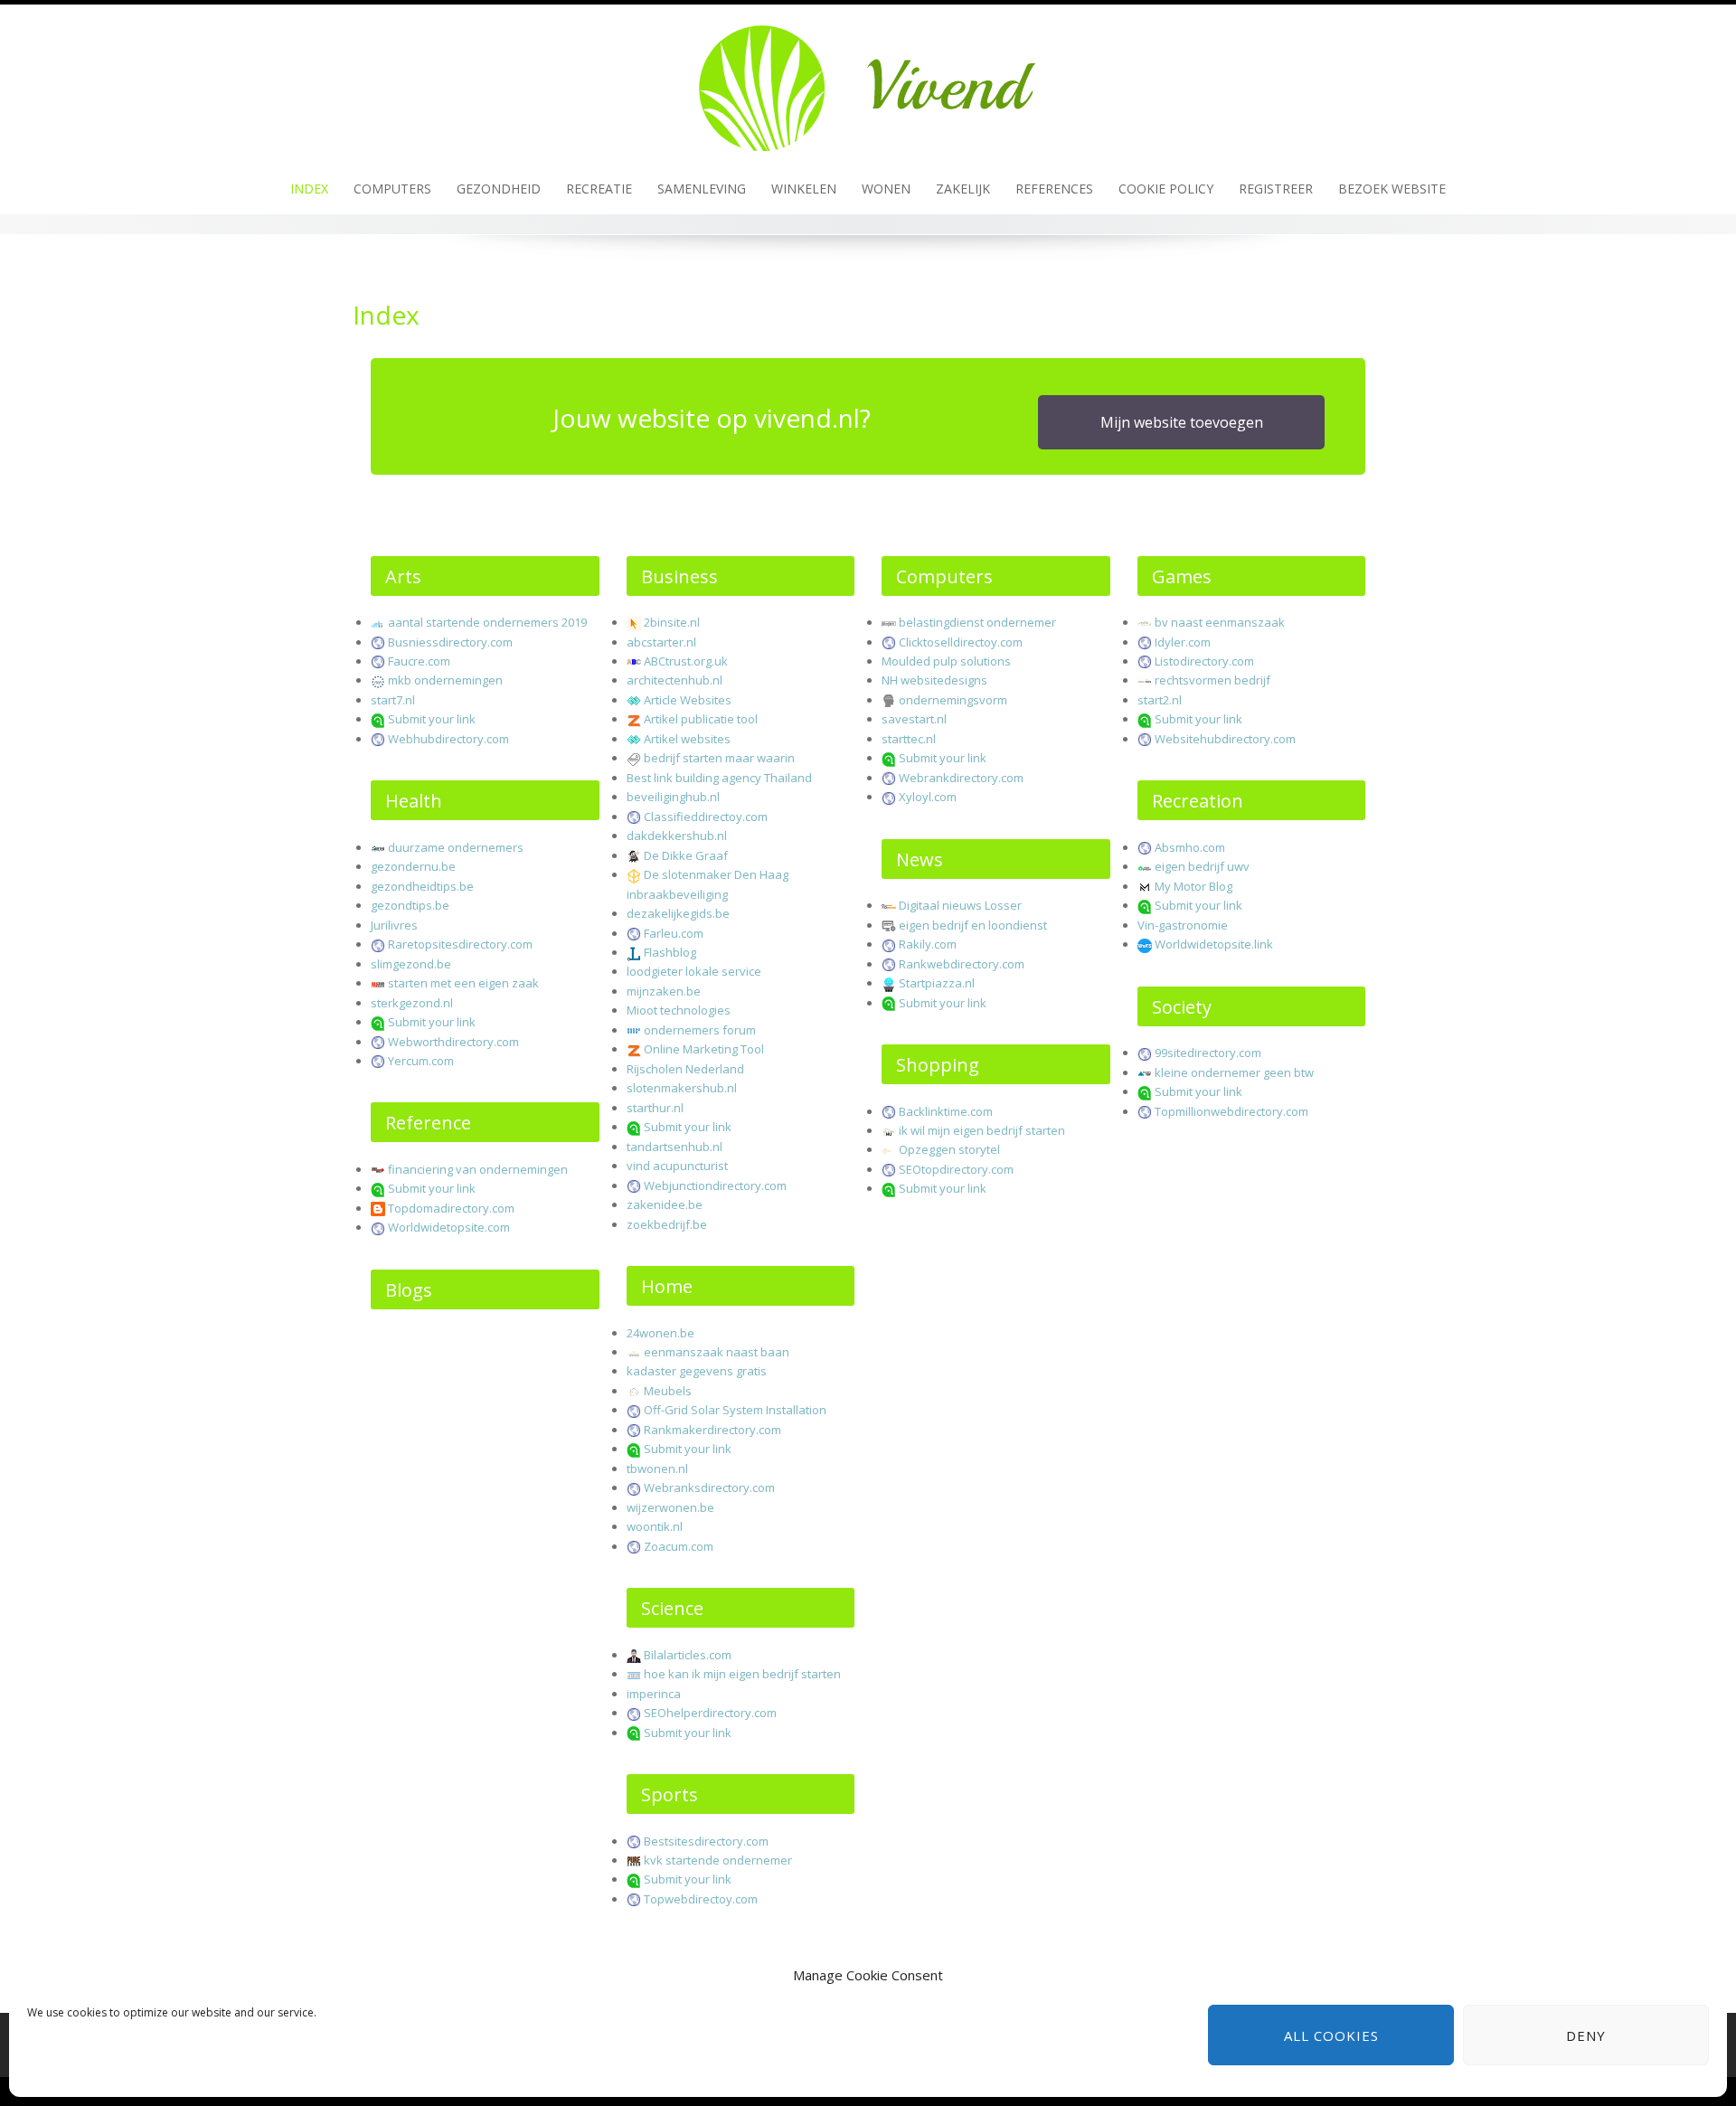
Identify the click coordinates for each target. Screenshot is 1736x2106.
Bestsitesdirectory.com (706, 1841)
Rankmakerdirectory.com (712, 1430)
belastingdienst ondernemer (977, 622)
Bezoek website (1392, 189)
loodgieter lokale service (694, 971)
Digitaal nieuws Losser (960, 905)
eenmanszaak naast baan (717, 1352)
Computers (392, 189)
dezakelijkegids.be (678, 913)
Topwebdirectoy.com (701, 1899)
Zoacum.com (679, 1546)
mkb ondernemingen (445, 680)
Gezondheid (499, 189)
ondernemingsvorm (953, 700)
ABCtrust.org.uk (686, 661)
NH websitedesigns (934, 680)
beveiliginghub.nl (673, 797)
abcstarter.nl (661, 642)
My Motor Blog (1193, 886)
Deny (1586, 2035)
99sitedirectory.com (1208, 1053)
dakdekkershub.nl (677, 836)
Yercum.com (421, 1061)
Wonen (886, 189)
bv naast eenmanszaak (1220, 622)
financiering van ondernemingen (478, 1169)
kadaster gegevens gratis (697, 1371)
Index (309, 189)
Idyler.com (1183, 642)
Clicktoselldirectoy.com (961, 642)
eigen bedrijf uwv (1202, 866)
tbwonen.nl (657, 1469)
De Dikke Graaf (686, 855)
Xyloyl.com (928, 797)
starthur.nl (655, 1108)
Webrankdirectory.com (961, 778)
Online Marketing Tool (704, 1049)
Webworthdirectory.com (453, 1042)
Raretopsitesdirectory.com (460, 944)
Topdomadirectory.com (451, 1208)
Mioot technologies (679, 1010)
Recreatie (599, 189)
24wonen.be (660, 1333)
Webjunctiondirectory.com (715, 1185)
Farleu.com (674, 933)
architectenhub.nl (675, 680)
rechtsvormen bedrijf (1212, 680)
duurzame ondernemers (456, 847)
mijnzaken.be (664, 991)
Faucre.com (419, 661)
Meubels (668, 1391)
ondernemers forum (700, 1030)
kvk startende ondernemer (718, 1860)
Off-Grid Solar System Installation (735, 1410)
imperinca (654, 1694)
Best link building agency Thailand (719, 778)
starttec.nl (909, 739)
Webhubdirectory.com (448, 739)
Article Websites (688, 700)
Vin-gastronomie (1183, 925)
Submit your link (432, 719)
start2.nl (1160, 700)
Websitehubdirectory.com (1225, 739)
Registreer (1276, 189)
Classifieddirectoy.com (706, 817)
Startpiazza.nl (937, 983)
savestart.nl (914, 719)
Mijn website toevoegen (1182, 422)
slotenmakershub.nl (682, 1088)
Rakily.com (928, 944)
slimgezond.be (411, 964)
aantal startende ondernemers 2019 (487, 622)
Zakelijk (963, 189)
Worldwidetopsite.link (1214, 944)
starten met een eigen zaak (463, 983)
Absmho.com (1190, 847)
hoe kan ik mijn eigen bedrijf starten (742, 1674)
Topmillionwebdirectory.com (1231, 1111)
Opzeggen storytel (949, 1149)
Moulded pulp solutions (946, 661)
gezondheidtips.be (422, 886)
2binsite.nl (672, 622)
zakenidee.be (665, 1204)
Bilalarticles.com (688, 1655)
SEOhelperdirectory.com (710, 1713)
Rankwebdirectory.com (962, 964)
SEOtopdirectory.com (956, 1169)
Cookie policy (1166, 189)
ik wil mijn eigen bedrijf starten (982, 1130)
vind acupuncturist (677, 1166)
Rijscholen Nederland (685, 1069)
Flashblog (670, 952)
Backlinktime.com (946, 1111)
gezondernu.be (413, 866)
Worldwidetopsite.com (449, 1227)
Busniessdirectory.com (450, 642)
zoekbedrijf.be (667, 1224)
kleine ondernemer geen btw (1234, 1072)
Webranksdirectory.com (709, 1487)
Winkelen (804, 189)
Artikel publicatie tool (701, 719)
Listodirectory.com (1204, 661)
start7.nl (393, 700)
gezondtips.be (410, 905)
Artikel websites (687, 739)
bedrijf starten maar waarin (719, 758)
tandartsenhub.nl (675, 1147)
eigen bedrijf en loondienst (973, 925)
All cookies (1331, 2035)
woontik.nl (655, 1526)
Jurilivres (394, 925)
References (1054, 189)
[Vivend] (868, 82)
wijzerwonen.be (670, 1507)
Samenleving (702, 189)
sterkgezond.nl (412, 1003)
